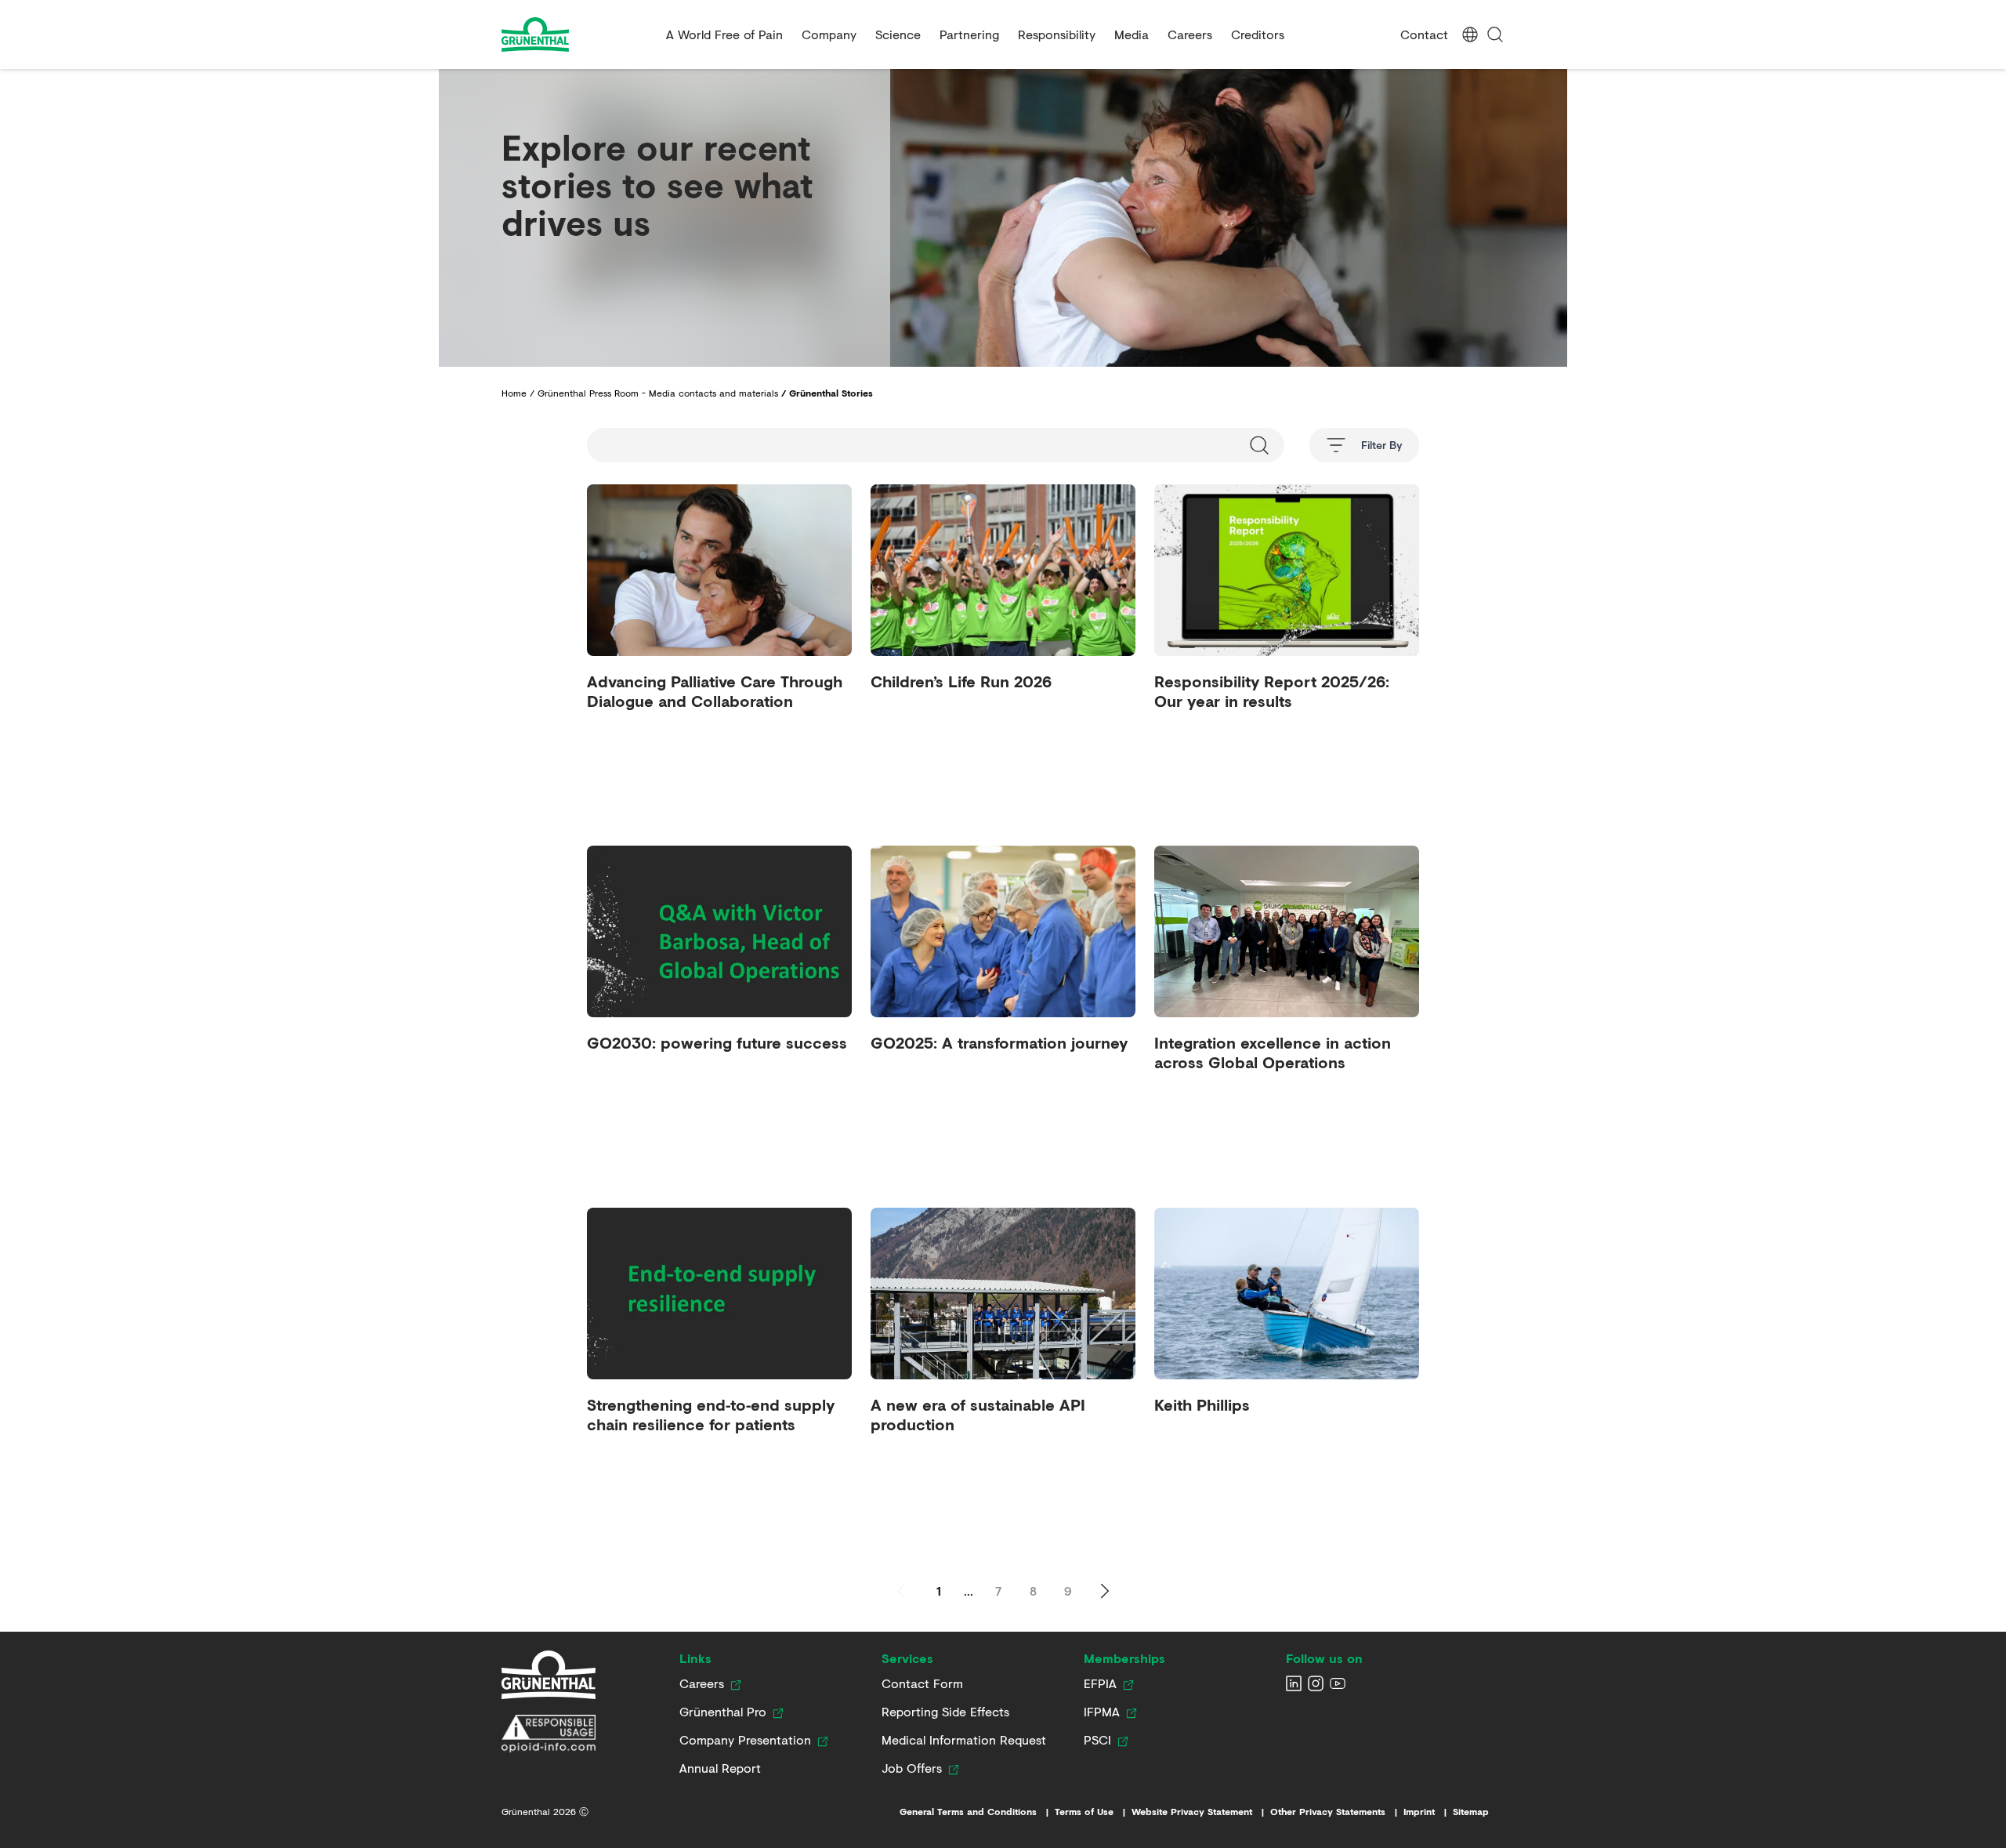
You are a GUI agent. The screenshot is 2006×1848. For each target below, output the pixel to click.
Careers (1190, 34)
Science (898, 34)
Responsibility (1057, 34)
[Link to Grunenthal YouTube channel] (1338, 1683)
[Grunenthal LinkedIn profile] (1294, 1683)
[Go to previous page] (901, 1591)
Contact (1424, 34)
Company (829, 34)
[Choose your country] (1470, 34)
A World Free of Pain (724, 34)
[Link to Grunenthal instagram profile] (1316, 1683)
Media (1132, 34)
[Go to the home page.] (578, 34)
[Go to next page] (1105, 1591)
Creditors (1258, 34)
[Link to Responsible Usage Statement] (549, 1734)
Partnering (969, 34)
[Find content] (1495, 34)
